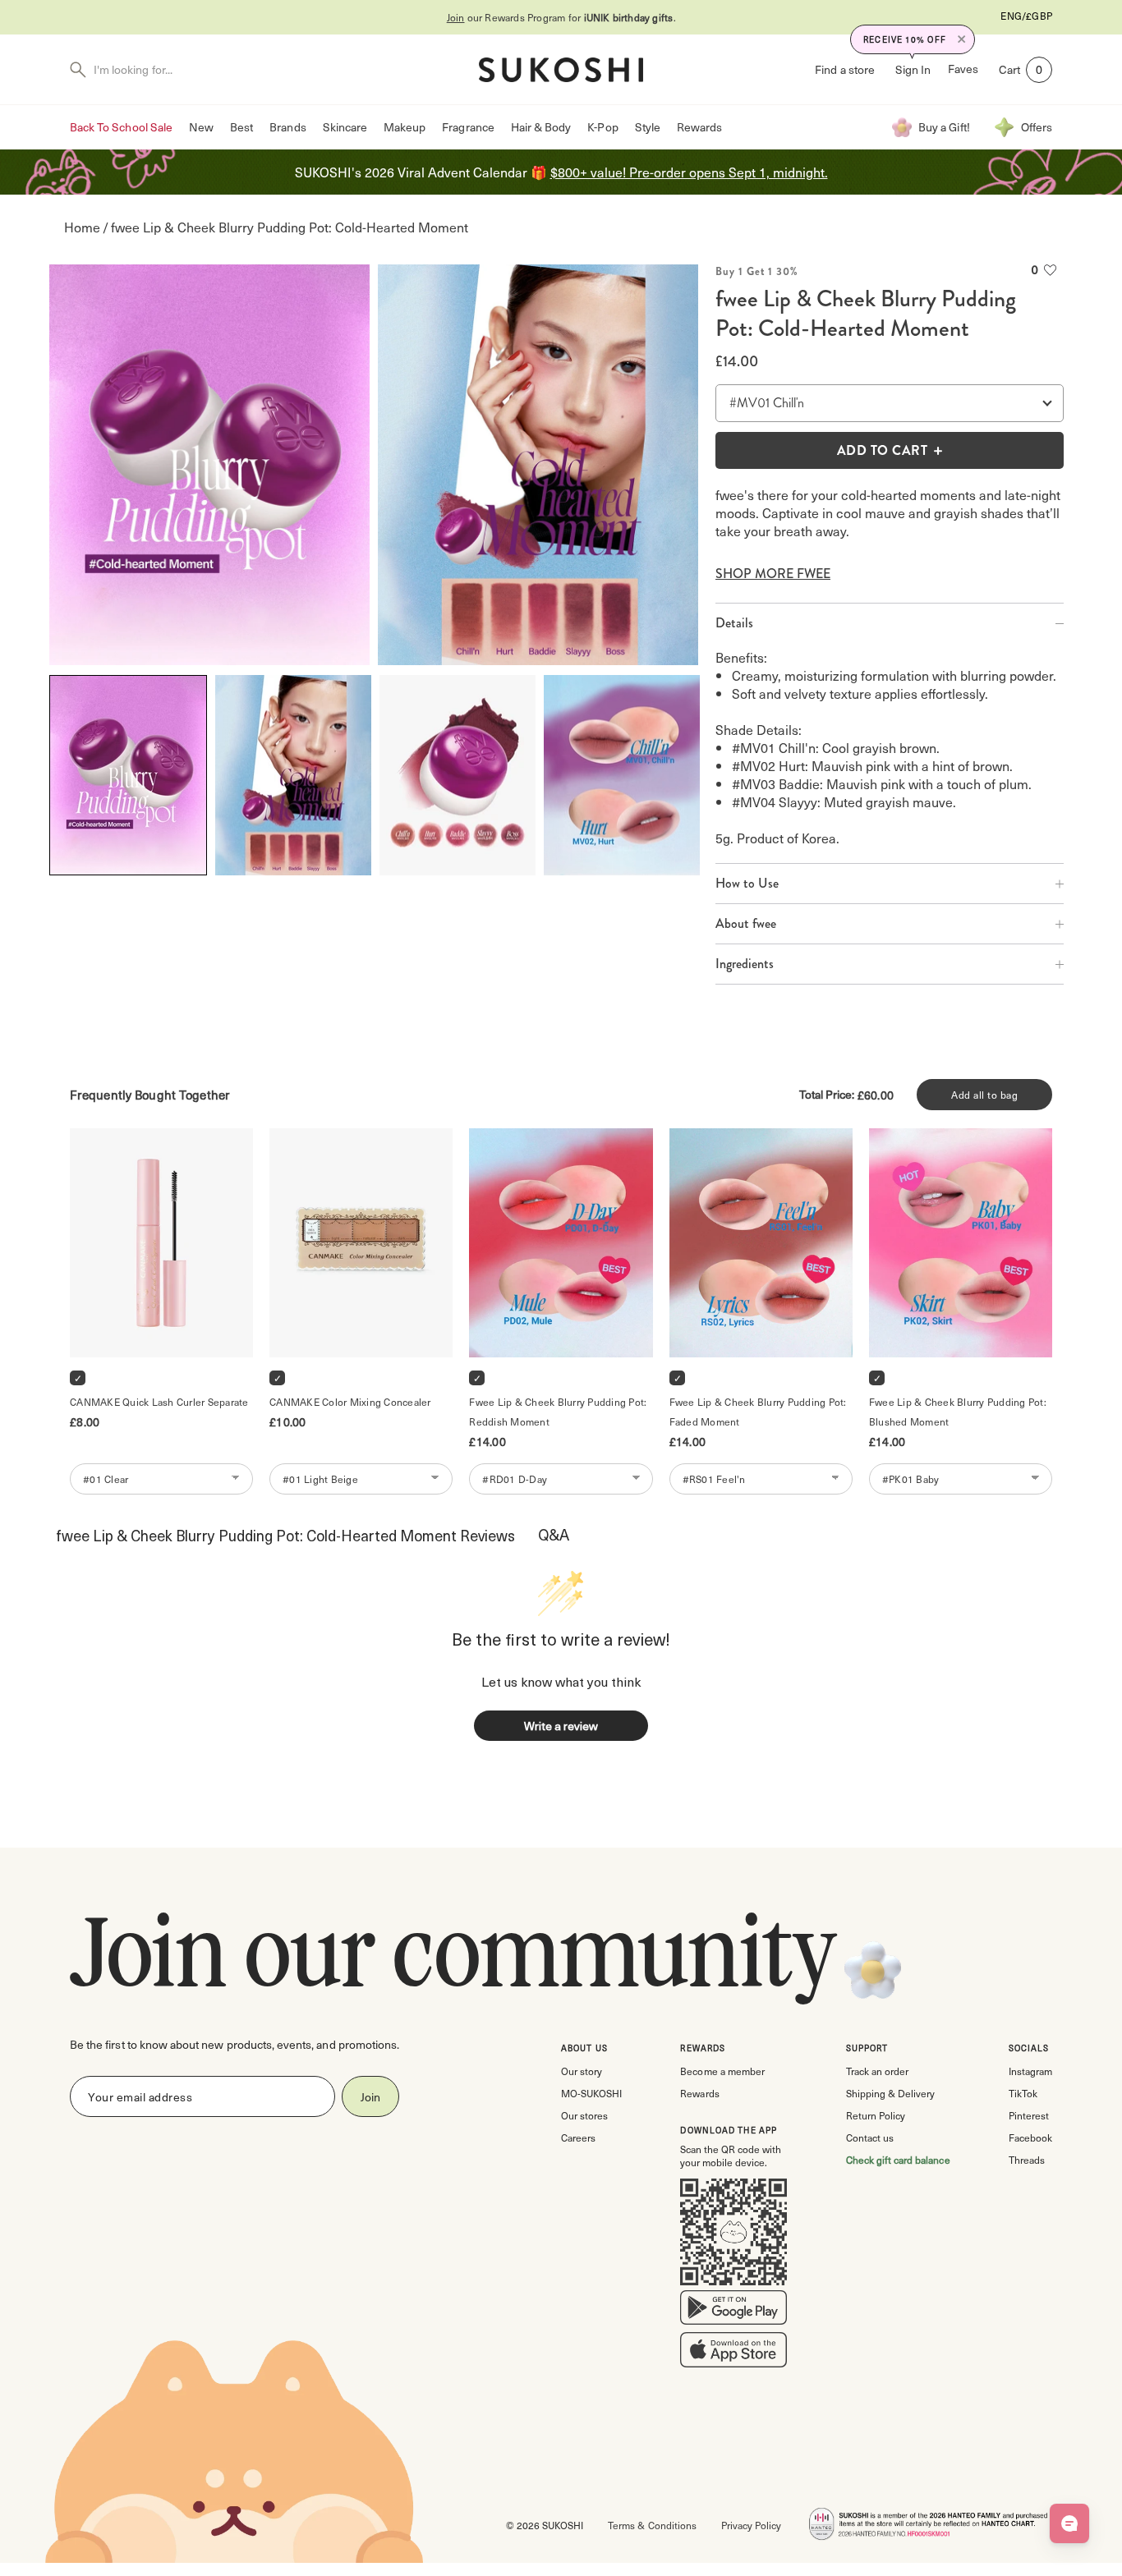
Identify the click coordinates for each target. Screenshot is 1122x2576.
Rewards (699, 127)
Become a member (722, 2071)
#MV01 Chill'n (767, 403)
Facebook (1030, 2137)
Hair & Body (541, 127)
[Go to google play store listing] (733, 2311)
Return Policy (876, 2115)
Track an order (877, 2071)
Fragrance (468, 127)
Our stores (584, 2115)
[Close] (962, 39)
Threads (1027, 2160)
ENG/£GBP (1026, 16)
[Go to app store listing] (733, 2353)
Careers (578, 2137)
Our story (582, 2071)
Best (241, 127)
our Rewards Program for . (561, 17)
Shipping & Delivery (890, 2093)
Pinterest (1029, 2115)
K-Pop (602, 127)
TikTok (1023, 2093)
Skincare (345, 127)
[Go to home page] (561, 70)
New (201, 127)
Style (648, 127)
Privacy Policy (751, 2525)
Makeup (405, 127)
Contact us (870, 2137)
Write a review (561, 1726)
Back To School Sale (121, 127)
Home (82, 227)
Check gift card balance (898, 2160)
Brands (287, 127)
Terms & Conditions (652, 2525)
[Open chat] (1069, 2523)
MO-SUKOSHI (591, 2093)
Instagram (1030, 2071)
